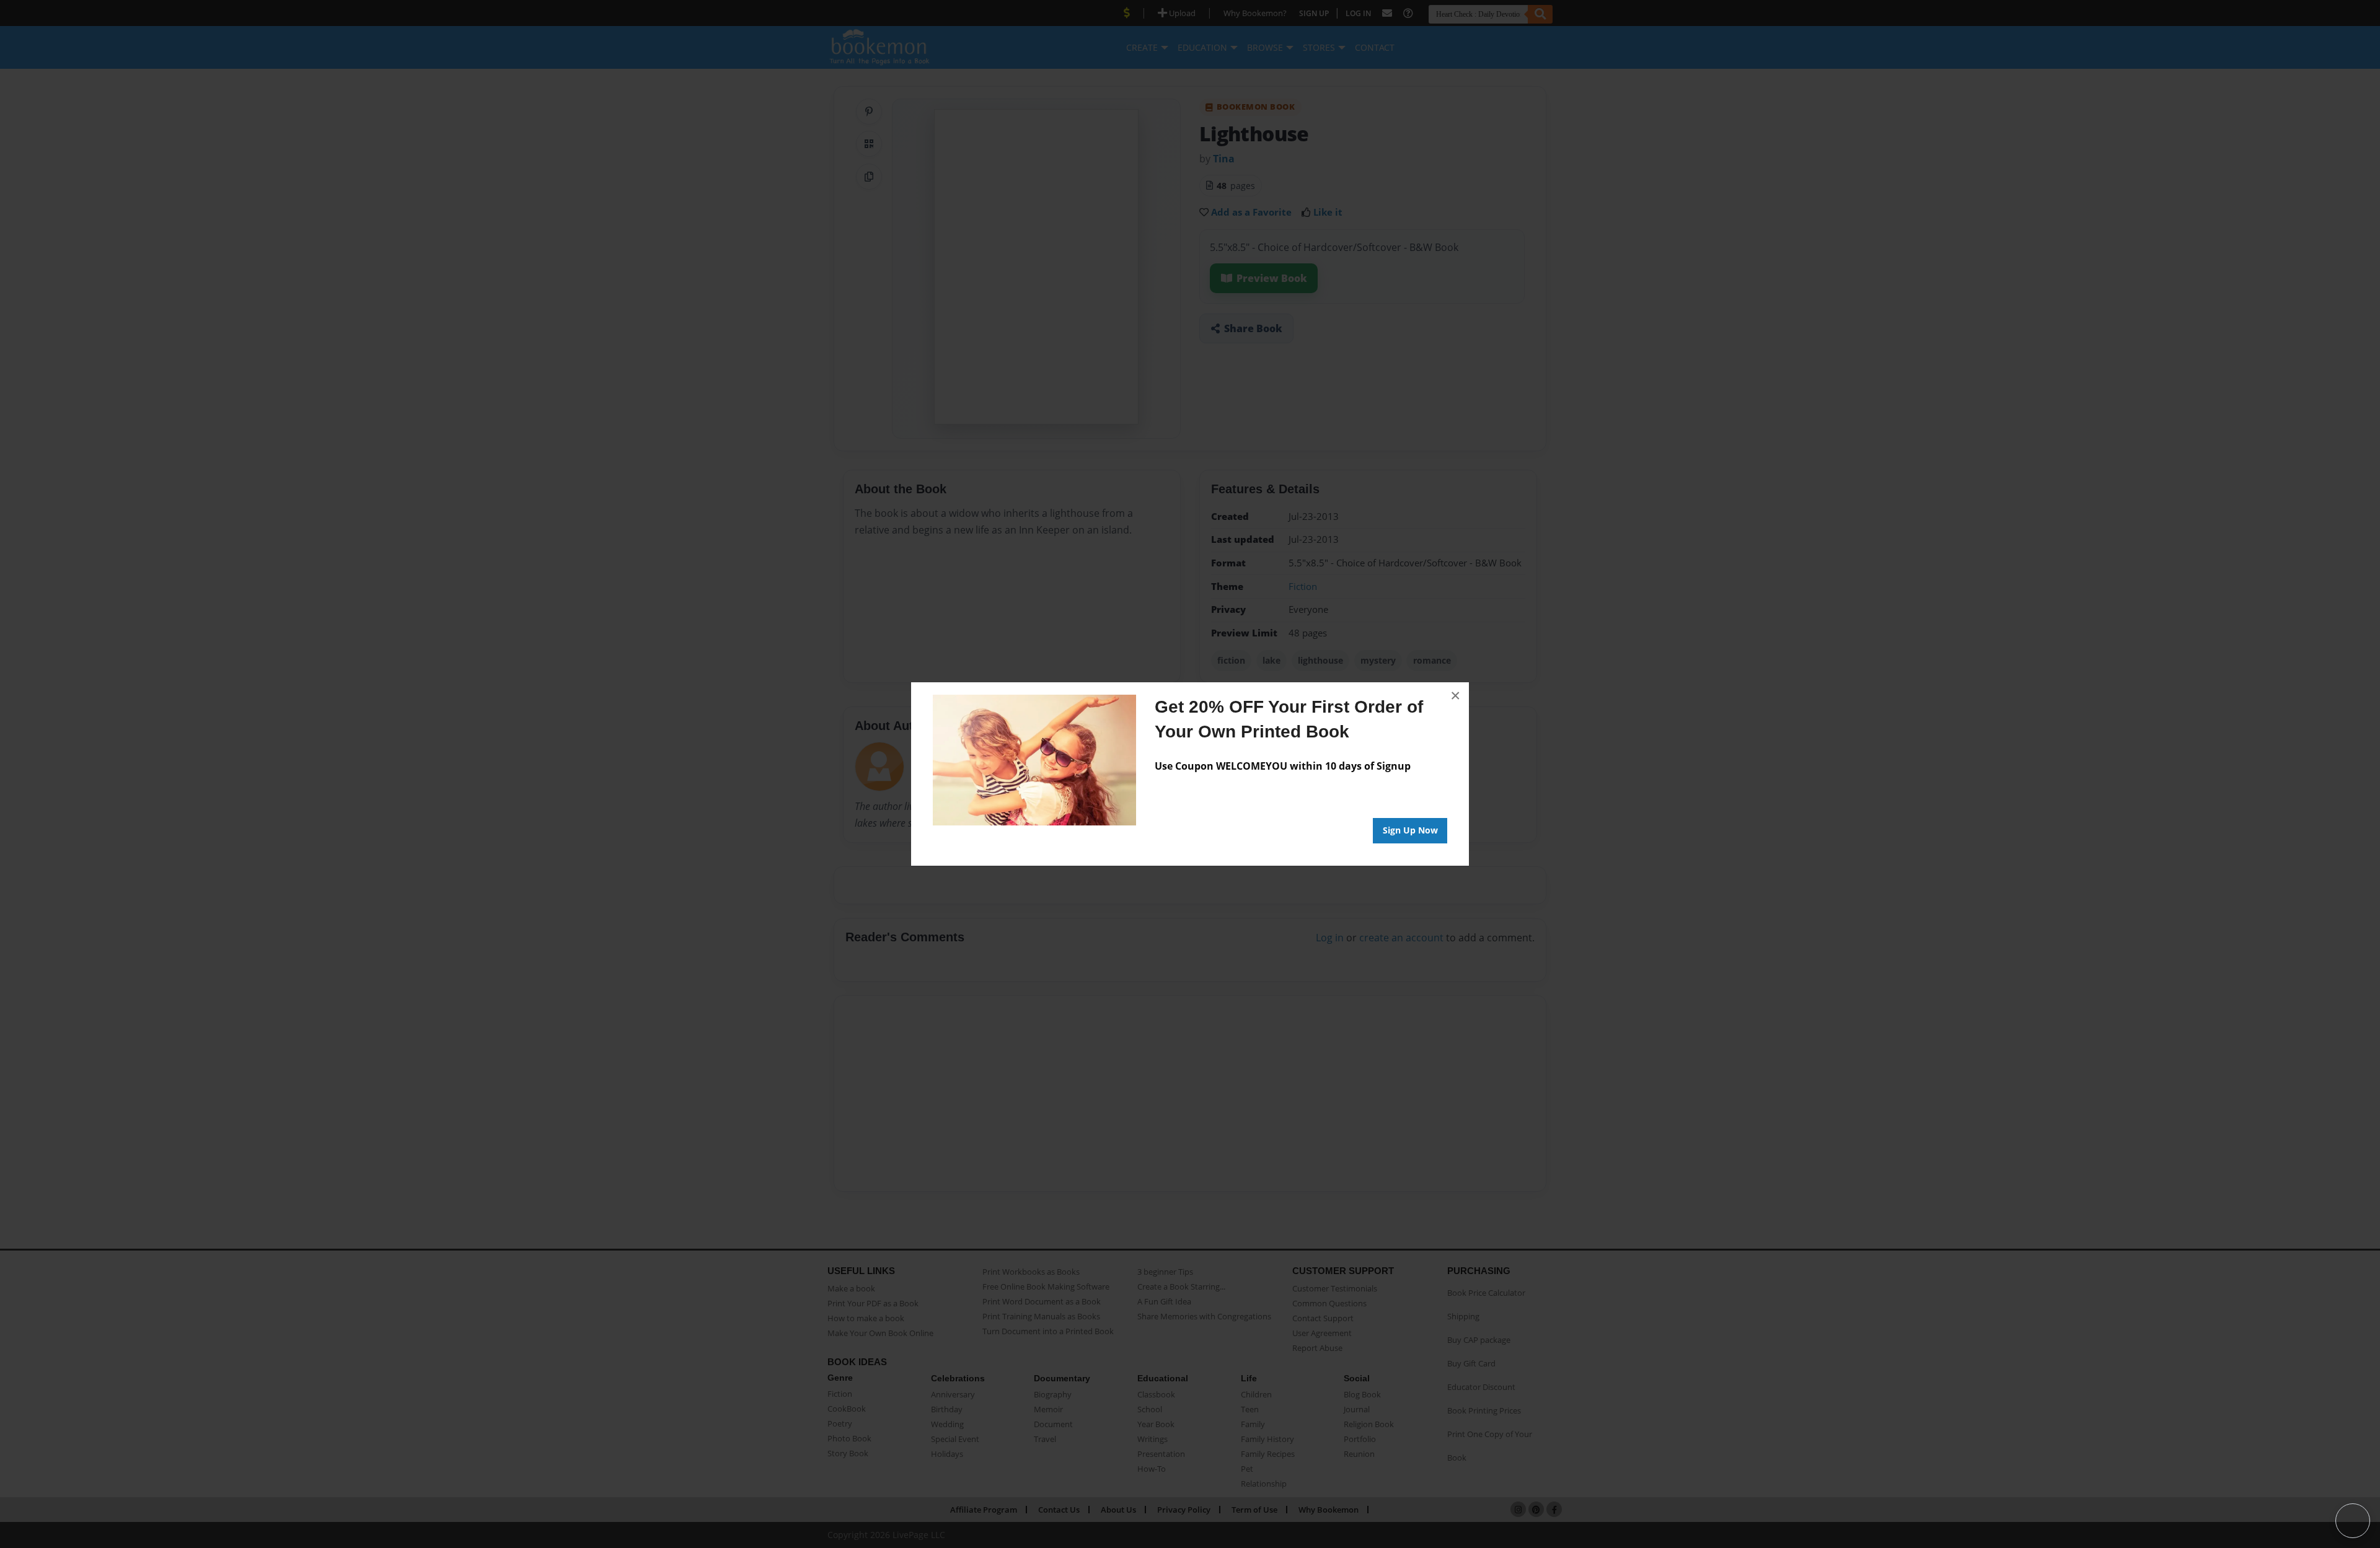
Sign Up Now (1410, 830)
